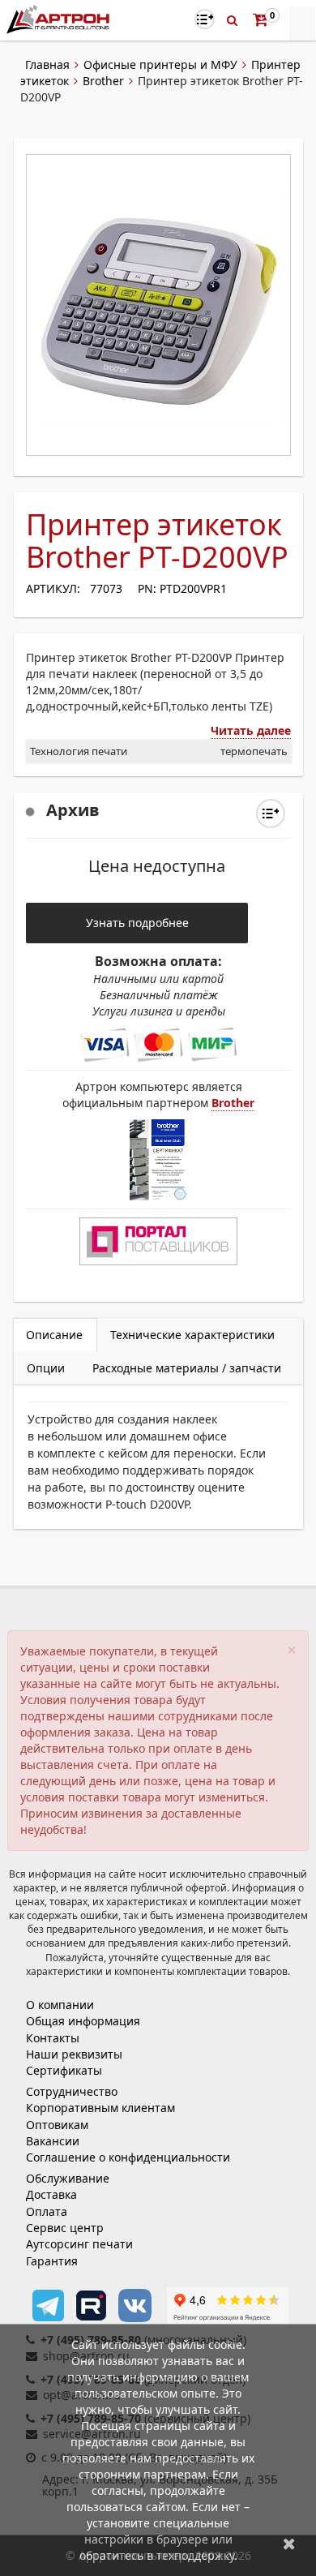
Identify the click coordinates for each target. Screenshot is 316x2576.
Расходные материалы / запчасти (187, 1368)
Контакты (53, 2038)
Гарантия (52, 2261)
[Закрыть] (289, 2543)
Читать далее (251, 730)
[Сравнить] (271, 814)
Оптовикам (57, 2125)
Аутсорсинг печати (79, 2244)
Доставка (51, 2194)
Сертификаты (64, 2070)
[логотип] (60, 19)
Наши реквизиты (74, 2054)
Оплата (47, 2211)
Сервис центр (65, 2228)
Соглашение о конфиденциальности (128, 2157)
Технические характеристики (192, 1335)
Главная (47, 64)
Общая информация (83, 2021)
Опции (46, 1368)
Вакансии (53, 2141)
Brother (103, 81)
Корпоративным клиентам (100, 2108)
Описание (54, 1335)
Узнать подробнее (137, 923)
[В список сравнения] (205, 19)
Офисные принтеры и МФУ (160, 64)
